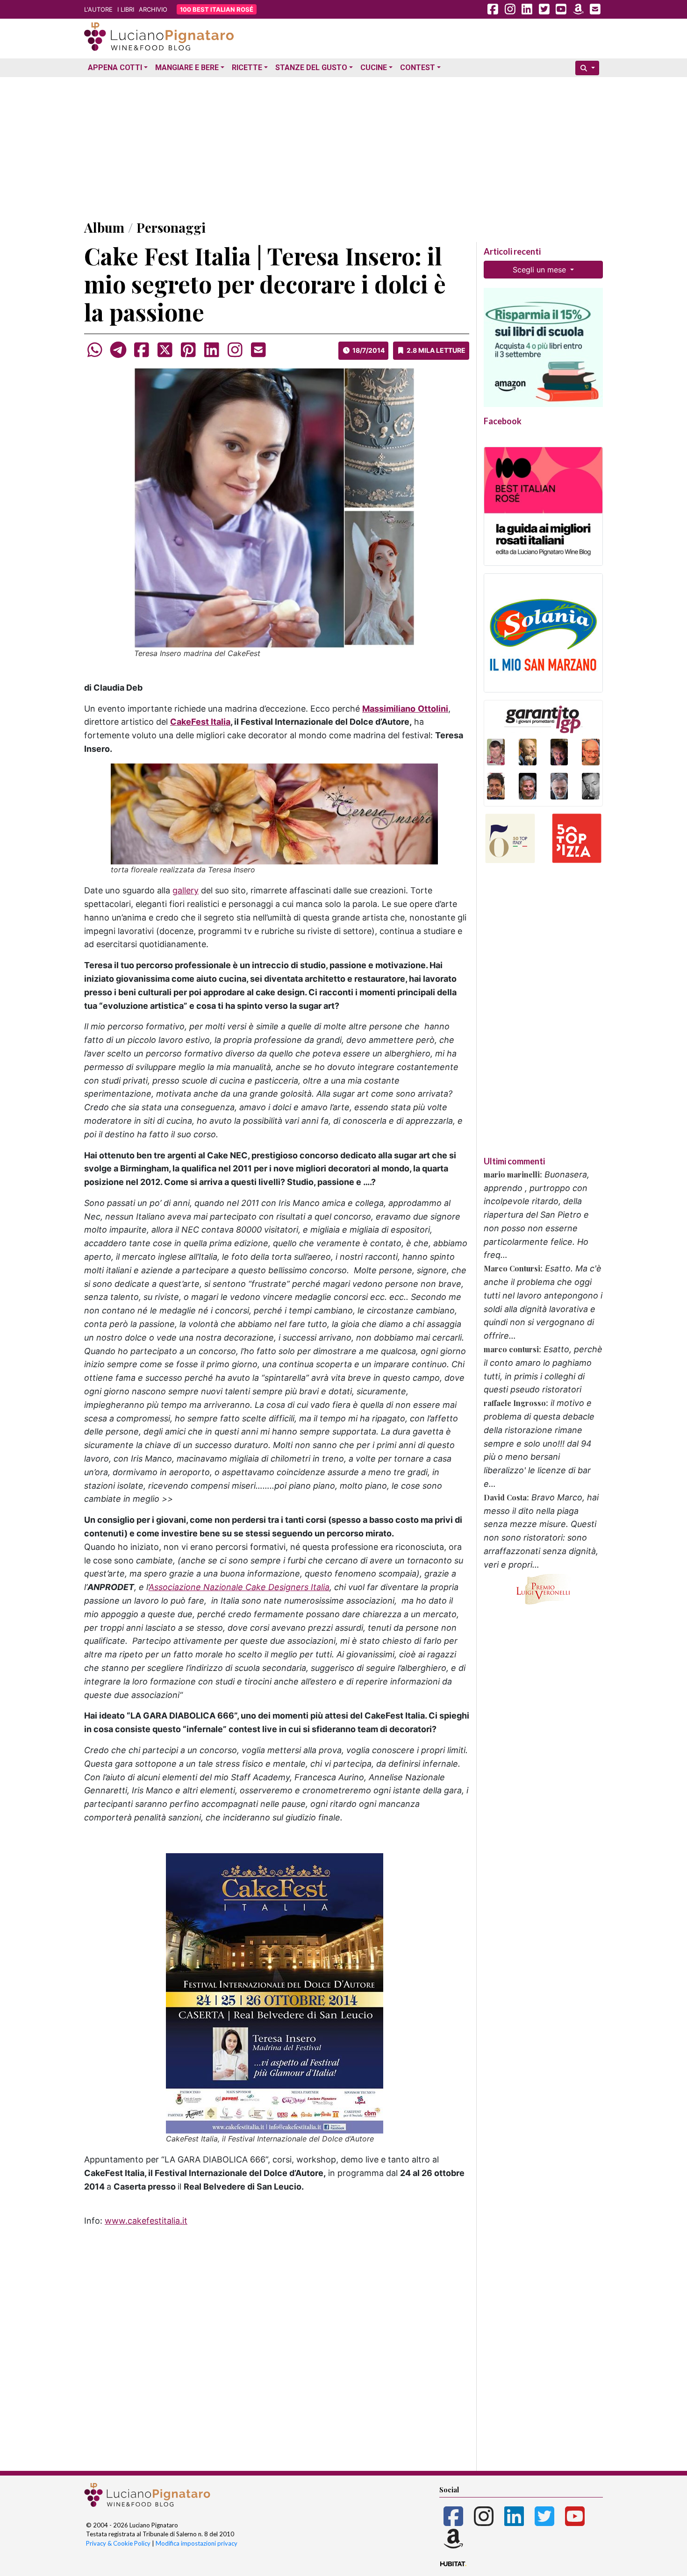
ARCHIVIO (153, 9)
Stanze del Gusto (311, 68)
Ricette (247, 68)
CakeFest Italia (200, 722)
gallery (186, 890)
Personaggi (171, 227)
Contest (418, 68)
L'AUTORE (98, 9)
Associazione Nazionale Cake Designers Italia (239, 1587)
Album (104, 227)
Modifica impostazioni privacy (197, 2543)
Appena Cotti (115, 68)
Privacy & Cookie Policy (118, 2543)
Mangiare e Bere (187, 68)
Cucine (374, 68)
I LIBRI (126, 9)
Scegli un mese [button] (540, 270)
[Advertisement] (343, 146)
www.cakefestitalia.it (146, 2221)
